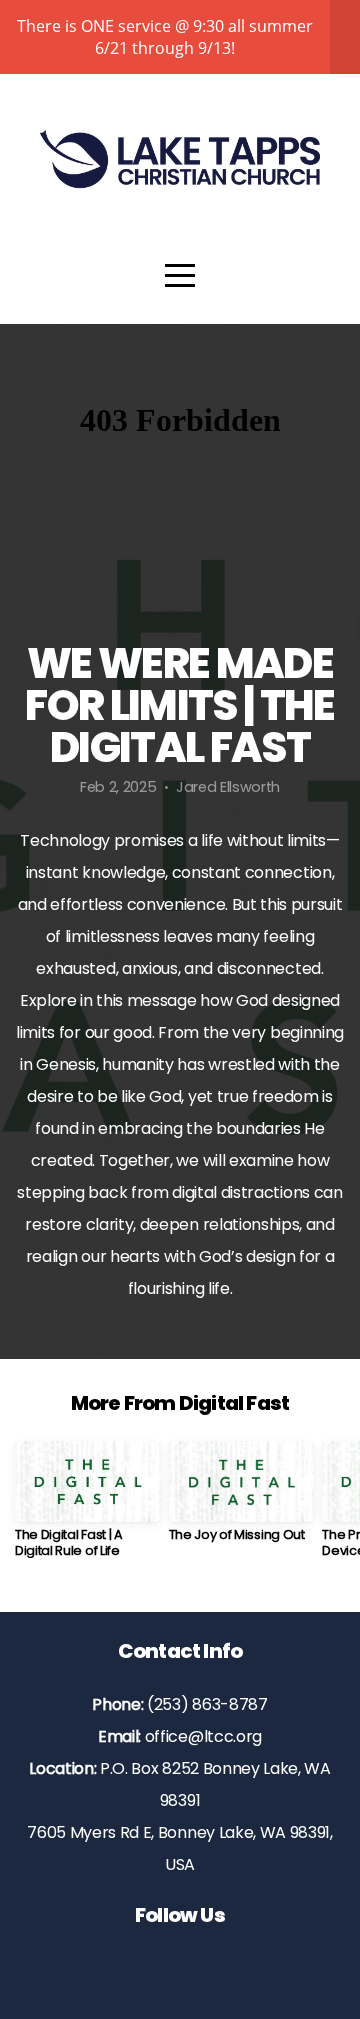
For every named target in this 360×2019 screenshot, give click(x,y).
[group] (88, 1507)
